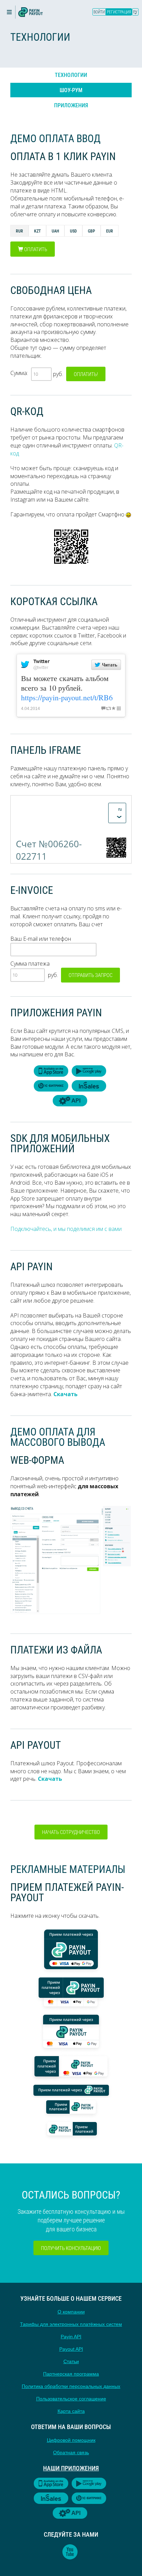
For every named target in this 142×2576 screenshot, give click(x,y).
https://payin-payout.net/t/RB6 (67, 697)
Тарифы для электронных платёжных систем (71, 2324)
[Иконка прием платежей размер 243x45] (71, 2089)
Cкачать (65, 1394)
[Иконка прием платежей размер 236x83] (71, 2067)
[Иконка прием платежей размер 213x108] (71, 1993)
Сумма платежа (30, 964)
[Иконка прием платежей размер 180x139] (71, 1950)
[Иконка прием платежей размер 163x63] (71, 2129)
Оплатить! (86, 374)
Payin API (71, 2337)
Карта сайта (71, 2411)
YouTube (70, 2552)
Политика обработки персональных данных (71, 2386)
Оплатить (35, 249)
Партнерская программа (71, 2374)
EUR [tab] (110, 231)
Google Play (89, 1071)
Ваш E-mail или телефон (41, 939)
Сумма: (19, 373)
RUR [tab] (19, 231)
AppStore (51, 1071)
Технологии (71, 75)
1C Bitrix (51, 1086)
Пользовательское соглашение (71, 2399)
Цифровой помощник (71, 2440)
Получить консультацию (71, 2248)
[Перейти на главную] (31, 12)
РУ (135, 12)
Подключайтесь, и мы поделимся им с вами (66, 1229)
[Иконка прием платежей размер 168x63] (71, 2108)
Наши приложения (71, 2468)
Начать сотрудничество (71, 1832)
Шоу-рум (71, 90)
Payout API (71, 2349)
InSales (89, 1086)
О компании (71, 2312)
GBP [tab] (92, 231)
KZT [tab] (37, 231)
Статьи (71, 2361)
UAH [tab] (55, 231)
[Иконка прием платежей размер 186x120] (71, 2032)
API (70, 1101)
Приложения (71, 105)
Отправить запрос (90, 975)
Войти (99, 12)
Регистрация (119, 12)
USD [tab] (73, 231)
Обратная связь (71, 2452)
